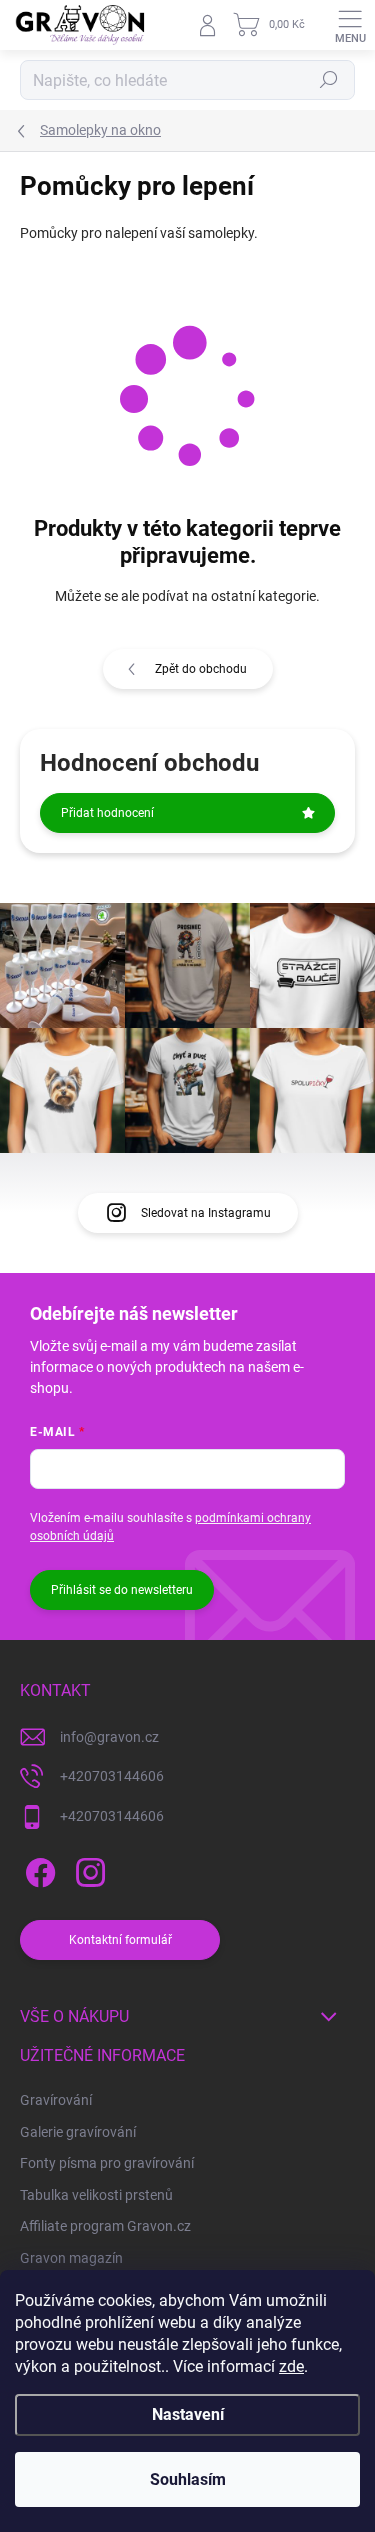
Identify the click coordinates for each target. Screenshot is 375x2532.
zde (291, 2366)
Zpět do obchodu (201, 669)
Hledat (329, 80)
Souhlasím (188, 2479)
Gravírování (56, 2100)
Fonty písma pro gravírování (107, 2163)
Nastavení (188, 2414)
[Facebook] (37, 1868)
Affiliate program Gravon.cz (105, 2226)
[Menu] (350, 25)
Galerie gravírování (78, 2132)
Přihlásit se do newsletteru (122, 1590)
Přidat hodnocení (107, 813)
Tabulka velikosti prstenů (96, 2195)
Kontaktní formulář (120, 1940)
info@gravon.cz (109, 1737)
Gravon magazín (71, 2258)
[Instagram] (87, 1868)
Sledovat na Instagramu (206, 1213)
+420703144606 (112, 1776)
